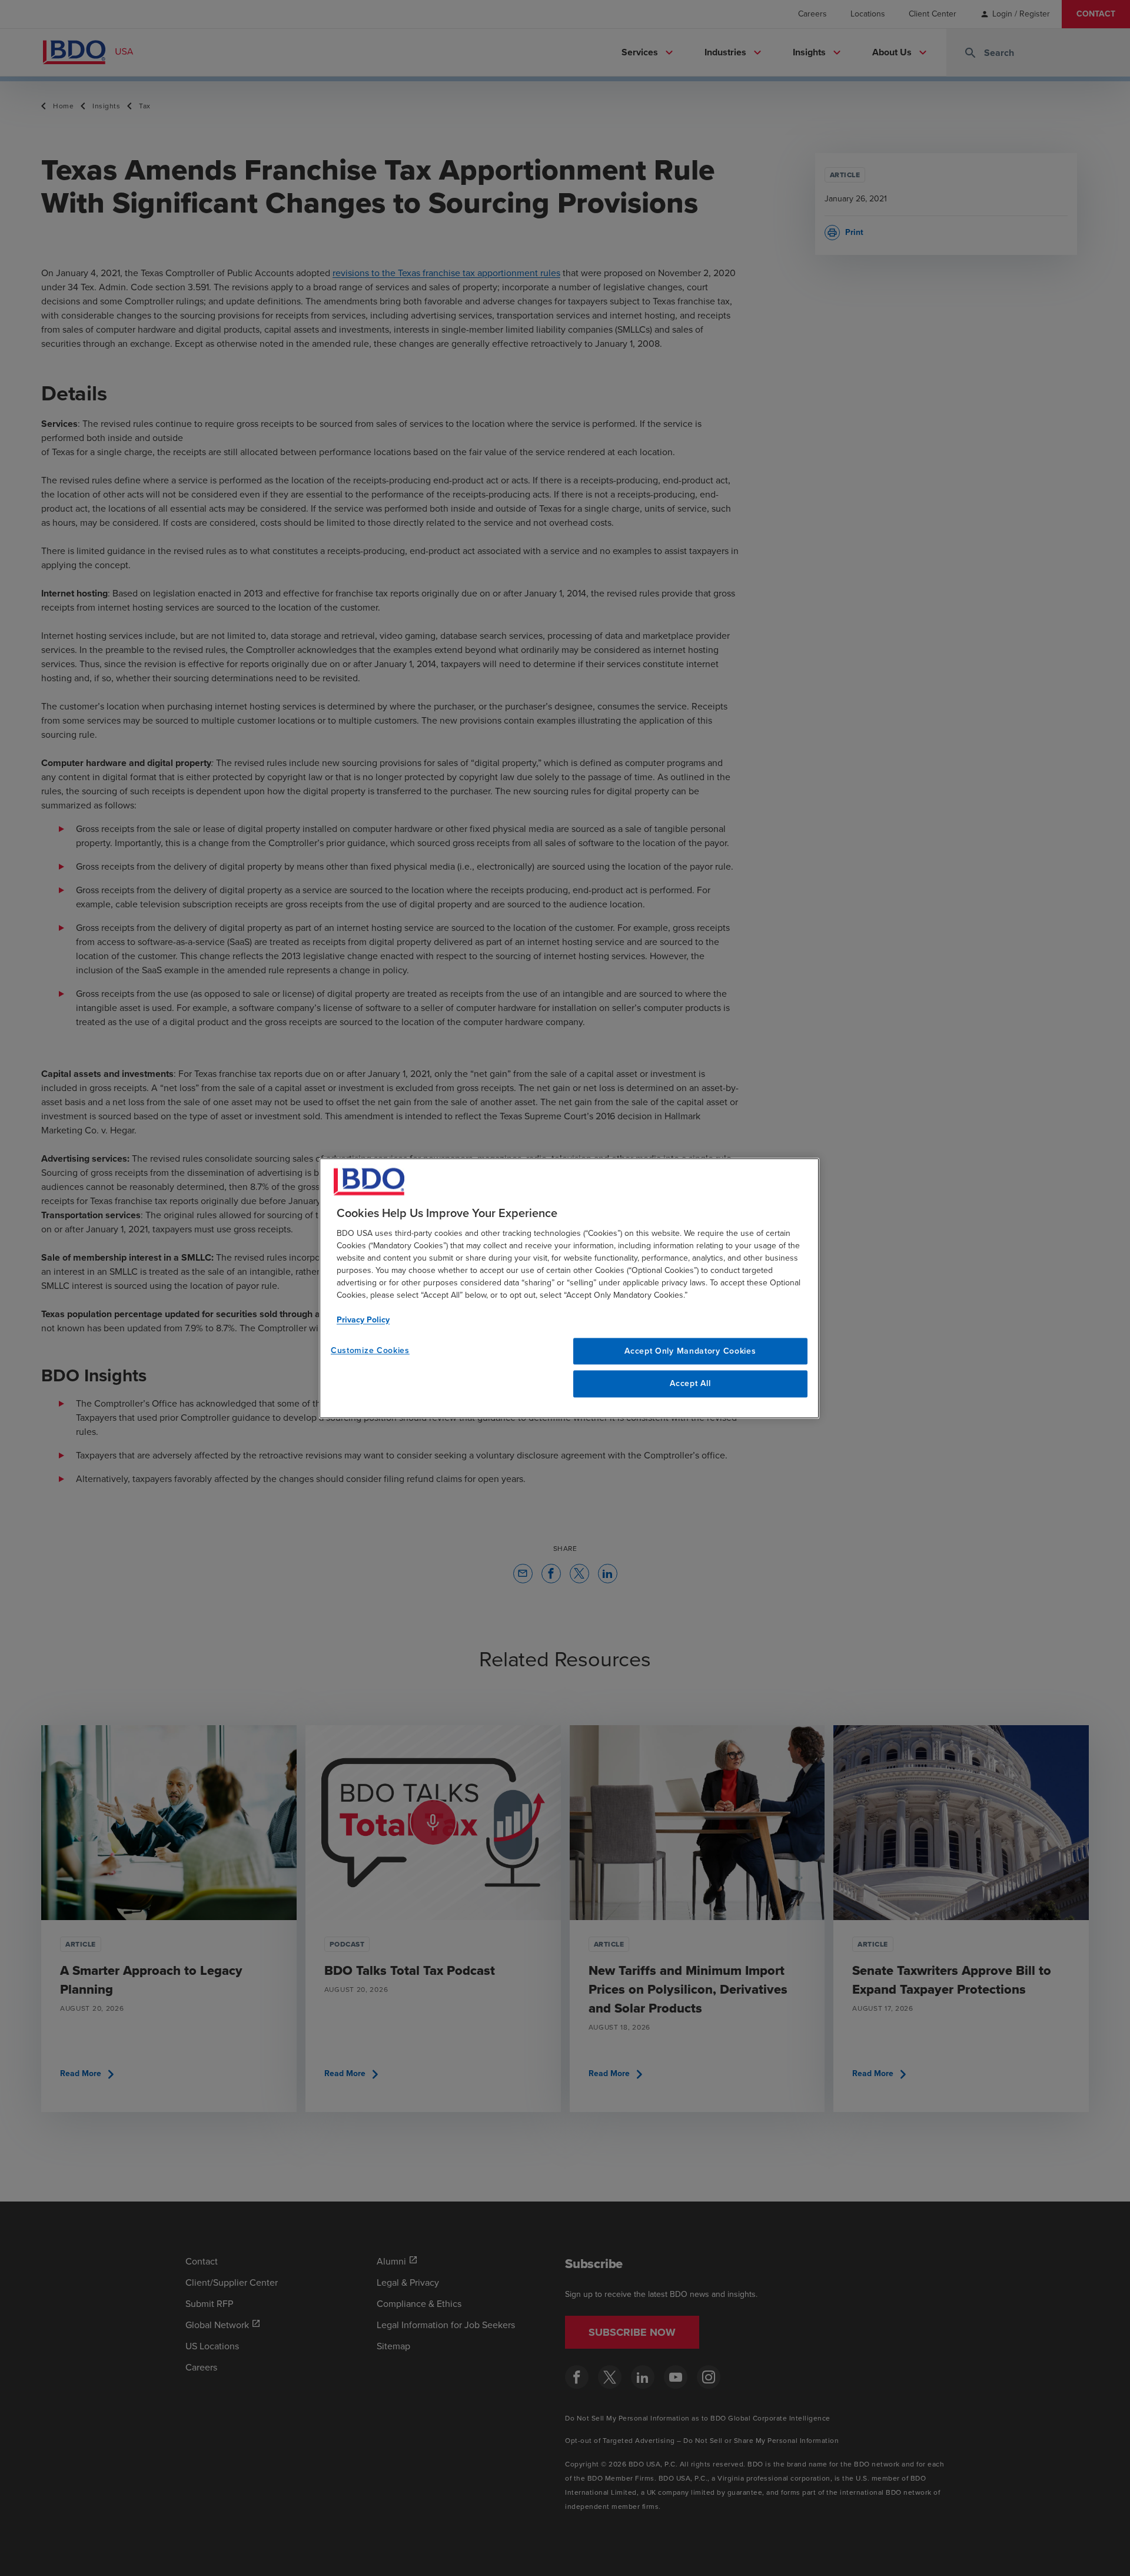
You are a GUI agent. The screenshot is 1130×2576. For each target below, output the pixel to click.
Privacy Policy (363, 1320)
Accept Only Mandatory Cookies (690, 1351)
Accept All (690, 1384)
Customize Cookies (370, 1350)
